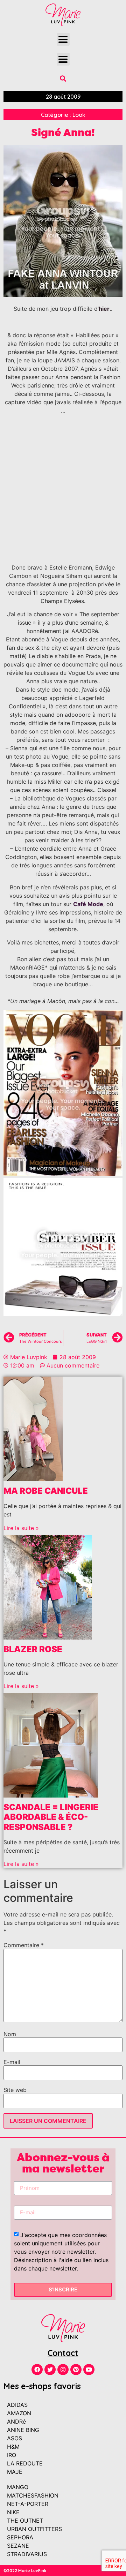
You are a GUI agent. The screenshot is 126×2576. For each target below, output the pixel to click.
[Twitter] (50, 2370)
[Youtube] (89, 2370)
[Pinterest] (76, 2370)
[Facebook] (37, 2370)
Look (79, 115)
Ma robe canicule (46, 1491)
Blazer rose (33, 1649)
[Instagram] (63, 2370)
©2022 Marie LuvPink (25, 2571)
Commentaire (24, 1945)
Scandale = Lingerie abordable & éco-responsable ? (51, 1817)
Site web (15, 2090)
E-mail (12, 2062)
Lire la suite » (21, 1528)
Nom (10, 2034)
